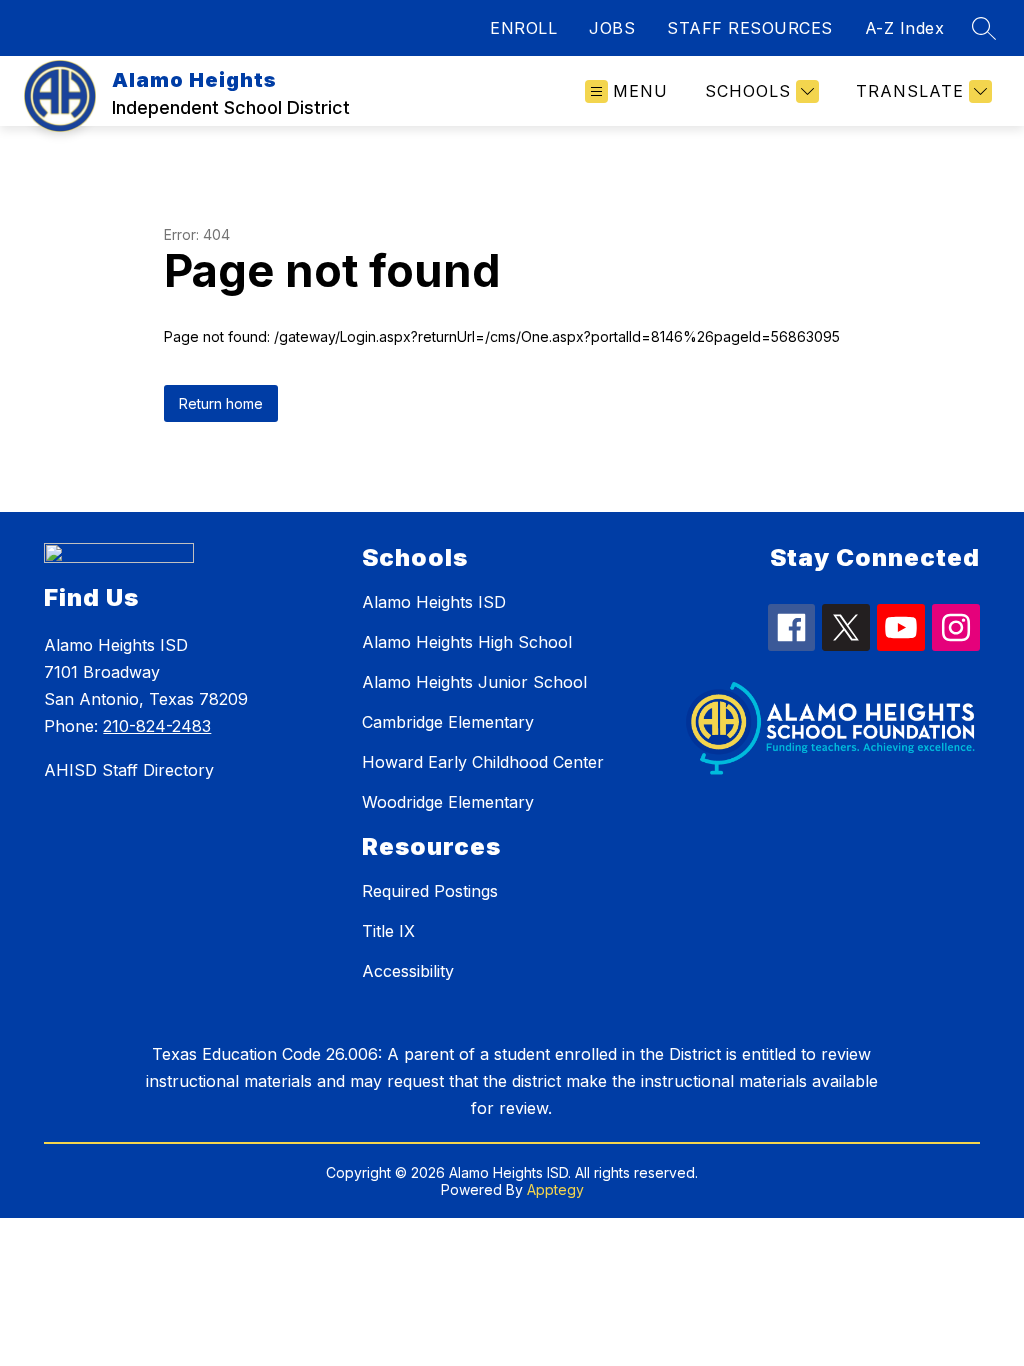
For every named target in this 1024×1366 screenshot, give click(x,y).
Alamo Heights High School (467, 642)
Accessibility (408, 971)
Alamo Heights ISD (434, 602)
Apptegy (555, 1189)
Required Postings (430, 891)
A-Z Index (905, 28)
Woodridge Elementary (448, 802)
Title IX (388, 931)
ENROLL (523, 28)
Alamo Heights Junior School (474, 682)
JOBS (612, 28)
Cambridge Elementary (448, 722)
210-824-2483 (157, 726)
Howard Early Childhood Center (483, 762)
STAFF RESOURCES (750, 28)
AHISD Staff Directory (129, 770)
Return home (221, 403)
